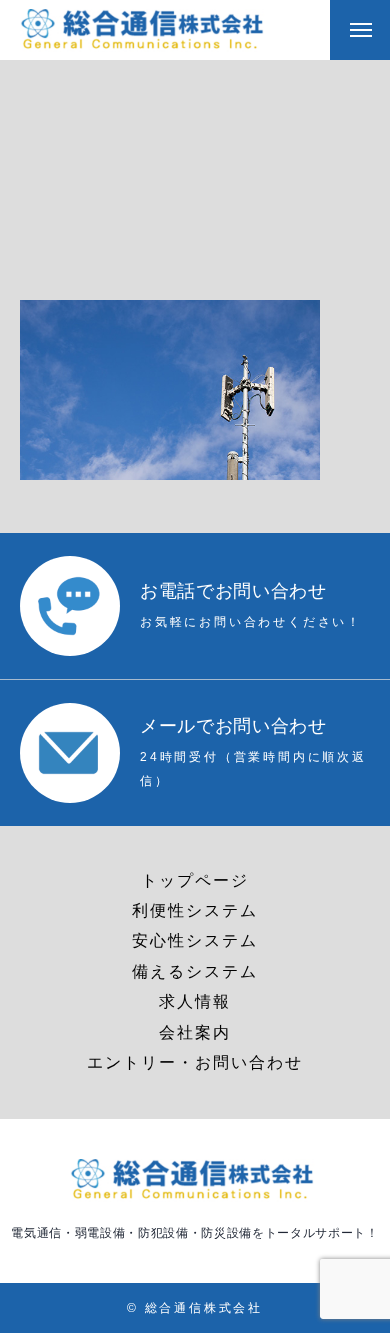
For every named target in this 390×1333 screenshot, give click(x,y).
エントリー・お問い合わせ (195, 1062)
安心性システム (195, 940)
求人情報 (195, 1001)
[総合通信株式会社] (145, 30)
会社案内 (195, 1032)
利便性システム (195, 910)
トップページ (195, 880)
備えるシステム (195, 971)
